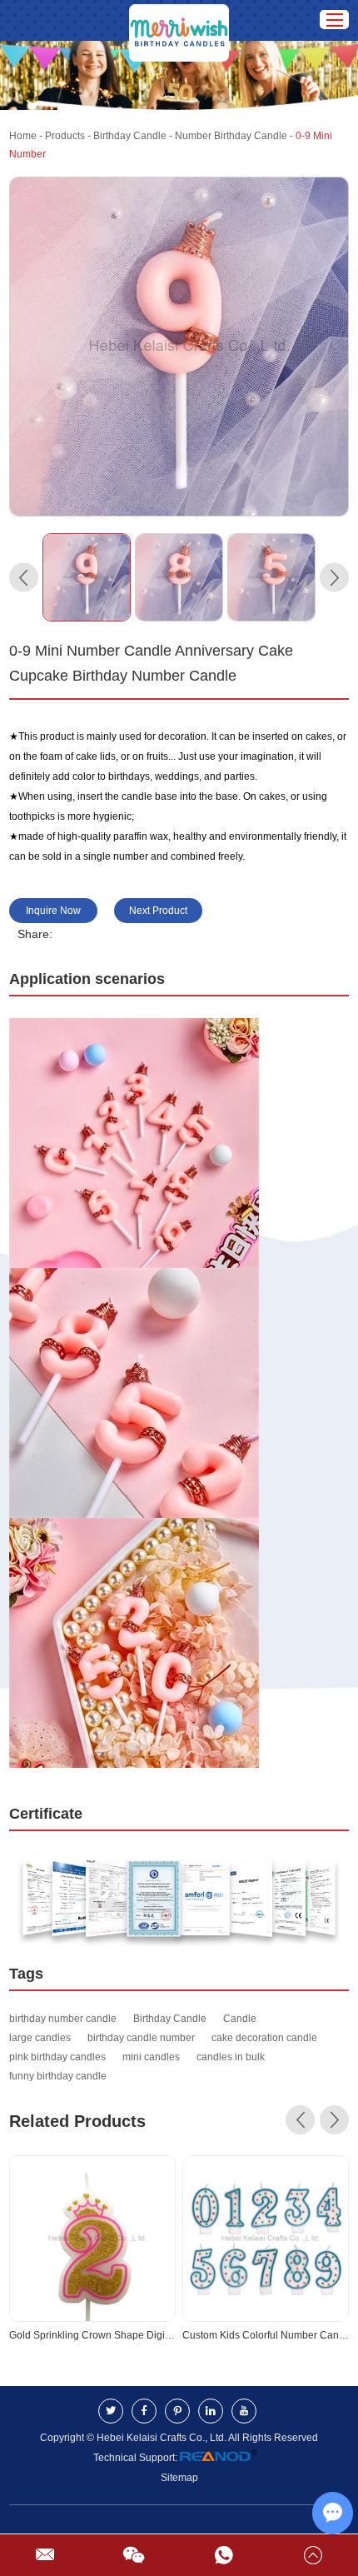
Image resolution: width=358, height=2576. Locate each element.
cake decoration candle (264, 2038)
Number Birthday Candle (231, 136)
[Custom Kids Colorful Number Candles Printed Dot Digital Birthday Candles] (266, 2239)
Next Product (158, 911)
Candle (240, 2019)
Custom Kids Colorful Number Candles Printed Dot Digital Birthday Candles (266, 2335)
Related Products (77, 2121)
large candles (40, 2038)
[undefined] (179, 347)
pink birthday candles (57, 2057)
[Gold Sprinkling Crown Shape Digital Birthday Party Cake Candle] (92, 2239)
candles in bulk (231, 2057)
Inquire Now (53, 911)
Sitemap (179, 2478)
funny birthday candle (58, 2076)
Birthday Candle (130, 136)
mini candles (151, 2057)
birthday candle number (141, 2038)
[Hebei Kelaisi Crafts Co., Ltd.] (179, 20)
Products (65, 136)
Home (23, 136)
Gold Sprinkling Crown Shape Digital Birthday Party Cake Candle (92, 2335)
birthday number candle (63, 2019)
